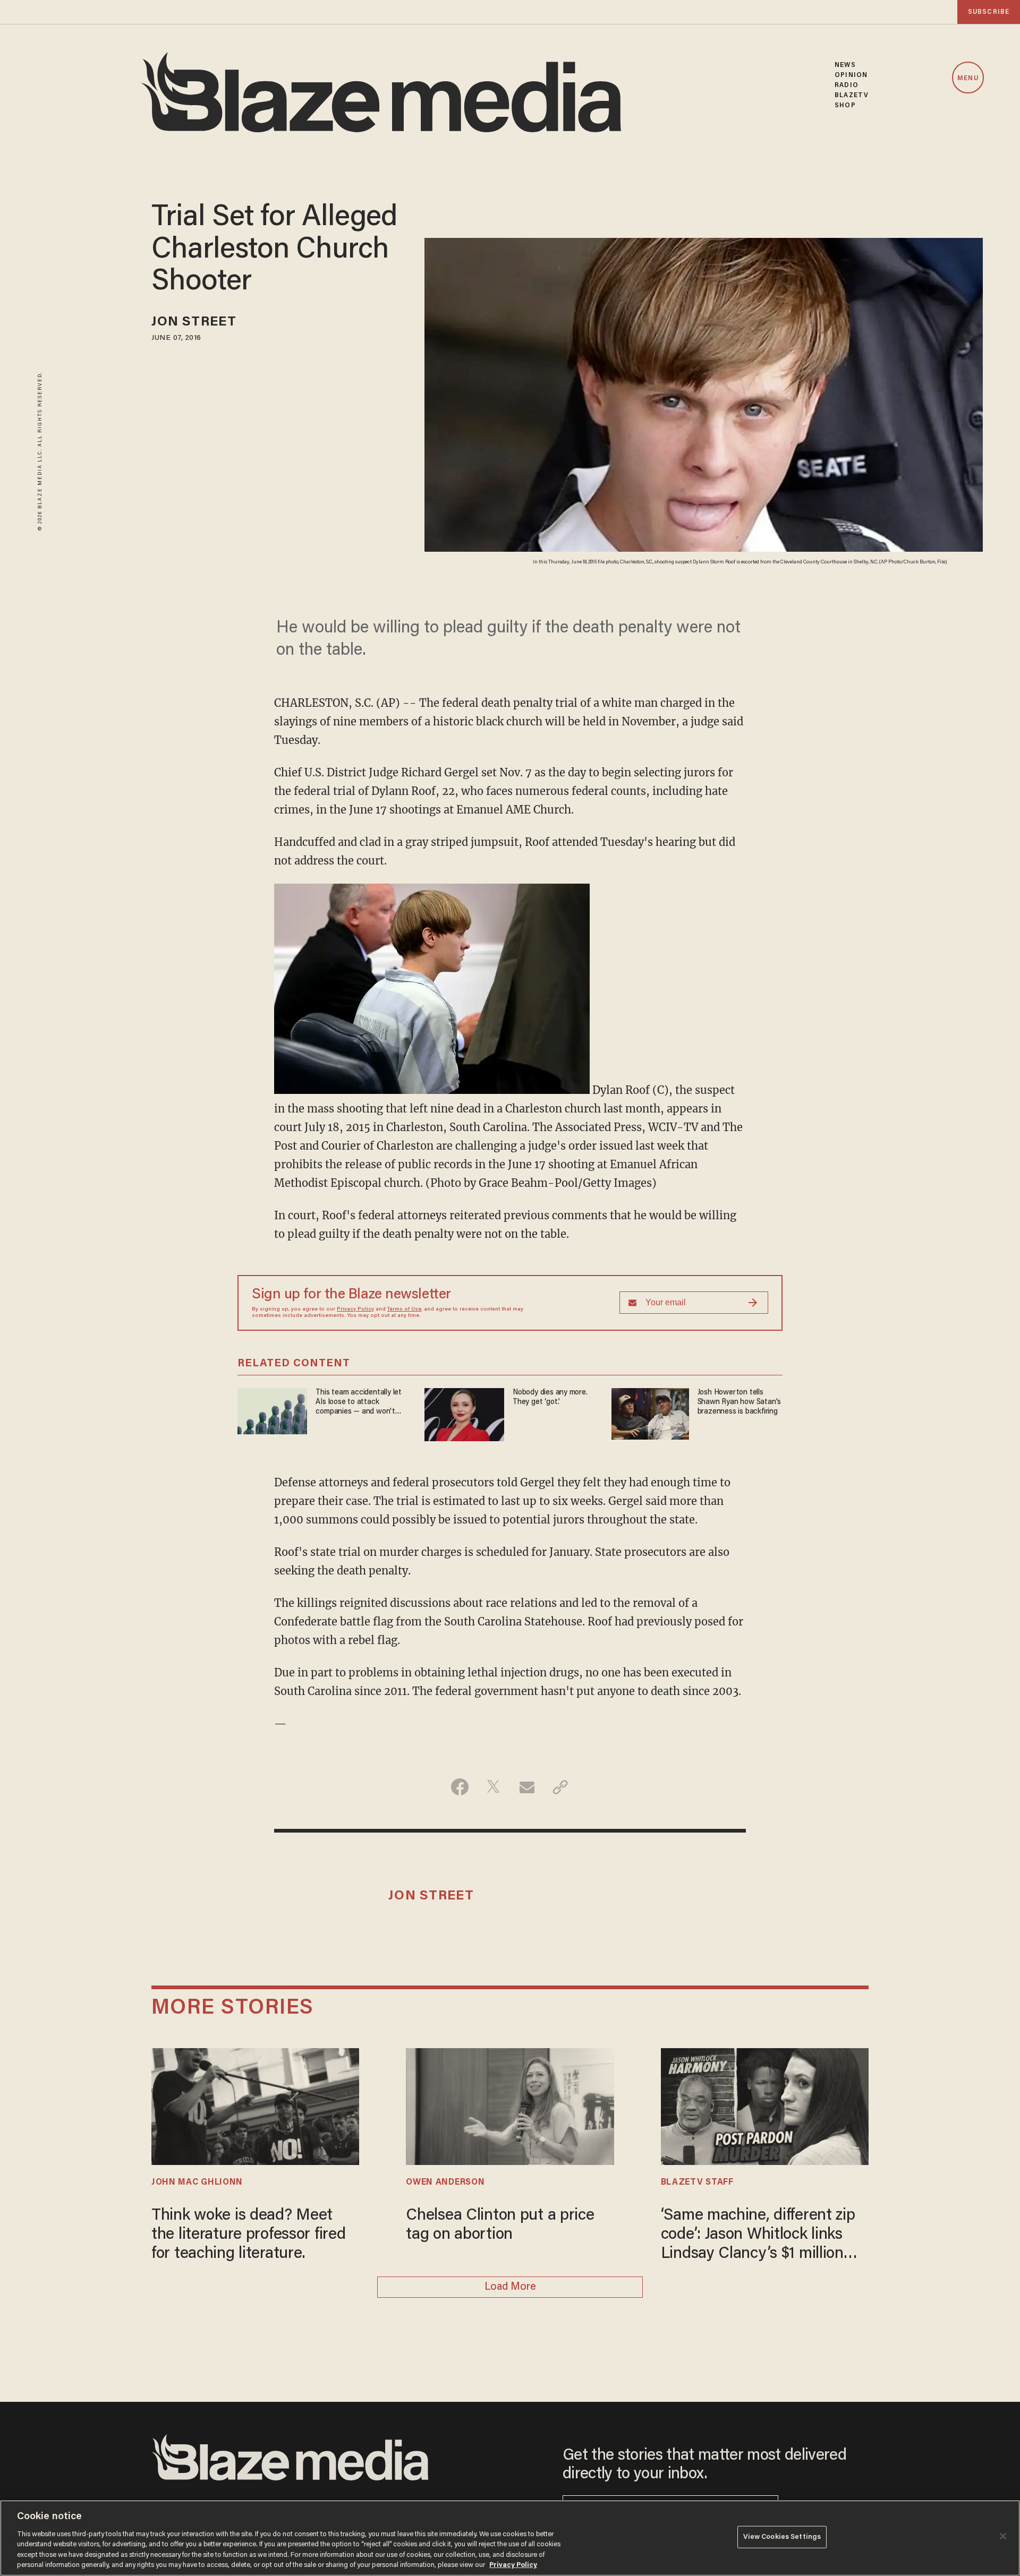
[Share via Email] (527, 1787)
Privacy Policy (355, 1310)
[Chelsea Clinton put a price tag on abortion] (510, 2105)
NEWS (845, 65)
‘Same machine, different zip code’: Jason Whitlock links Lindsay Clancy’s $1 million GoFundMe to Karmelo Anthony (758, 2236)
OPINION (851, 75)
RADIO (847, 85)
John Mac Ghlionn (197, 2183)
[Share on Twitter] (493, 1787)
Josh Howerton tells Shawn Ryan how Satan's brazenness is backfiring (739, 1402)
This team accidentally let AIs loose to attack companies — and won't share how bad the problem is (361, 1403)
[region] (510, 2538)
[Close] (1003, 2536)
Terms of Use (404, 1310)
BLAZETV (852, 95)
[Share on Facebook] (460, 1787)
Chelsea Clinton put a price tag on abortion (500, 2226)
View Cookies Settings (782, 2537)
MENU (968, 78)
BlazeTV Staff (697, 2183)
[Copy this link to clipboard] (560, 1787)
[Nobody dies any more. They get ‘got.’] (464, 1413)
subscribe (989, 12)
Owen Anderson (445, 2183)
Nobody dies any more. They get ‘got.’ (550, 1397)
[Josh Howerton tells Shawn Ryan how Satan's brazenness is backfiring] (650, 1412)
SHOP (845, 105)
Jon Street (194, 323)
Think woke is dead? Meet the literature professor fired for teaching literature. (248, 2235)
